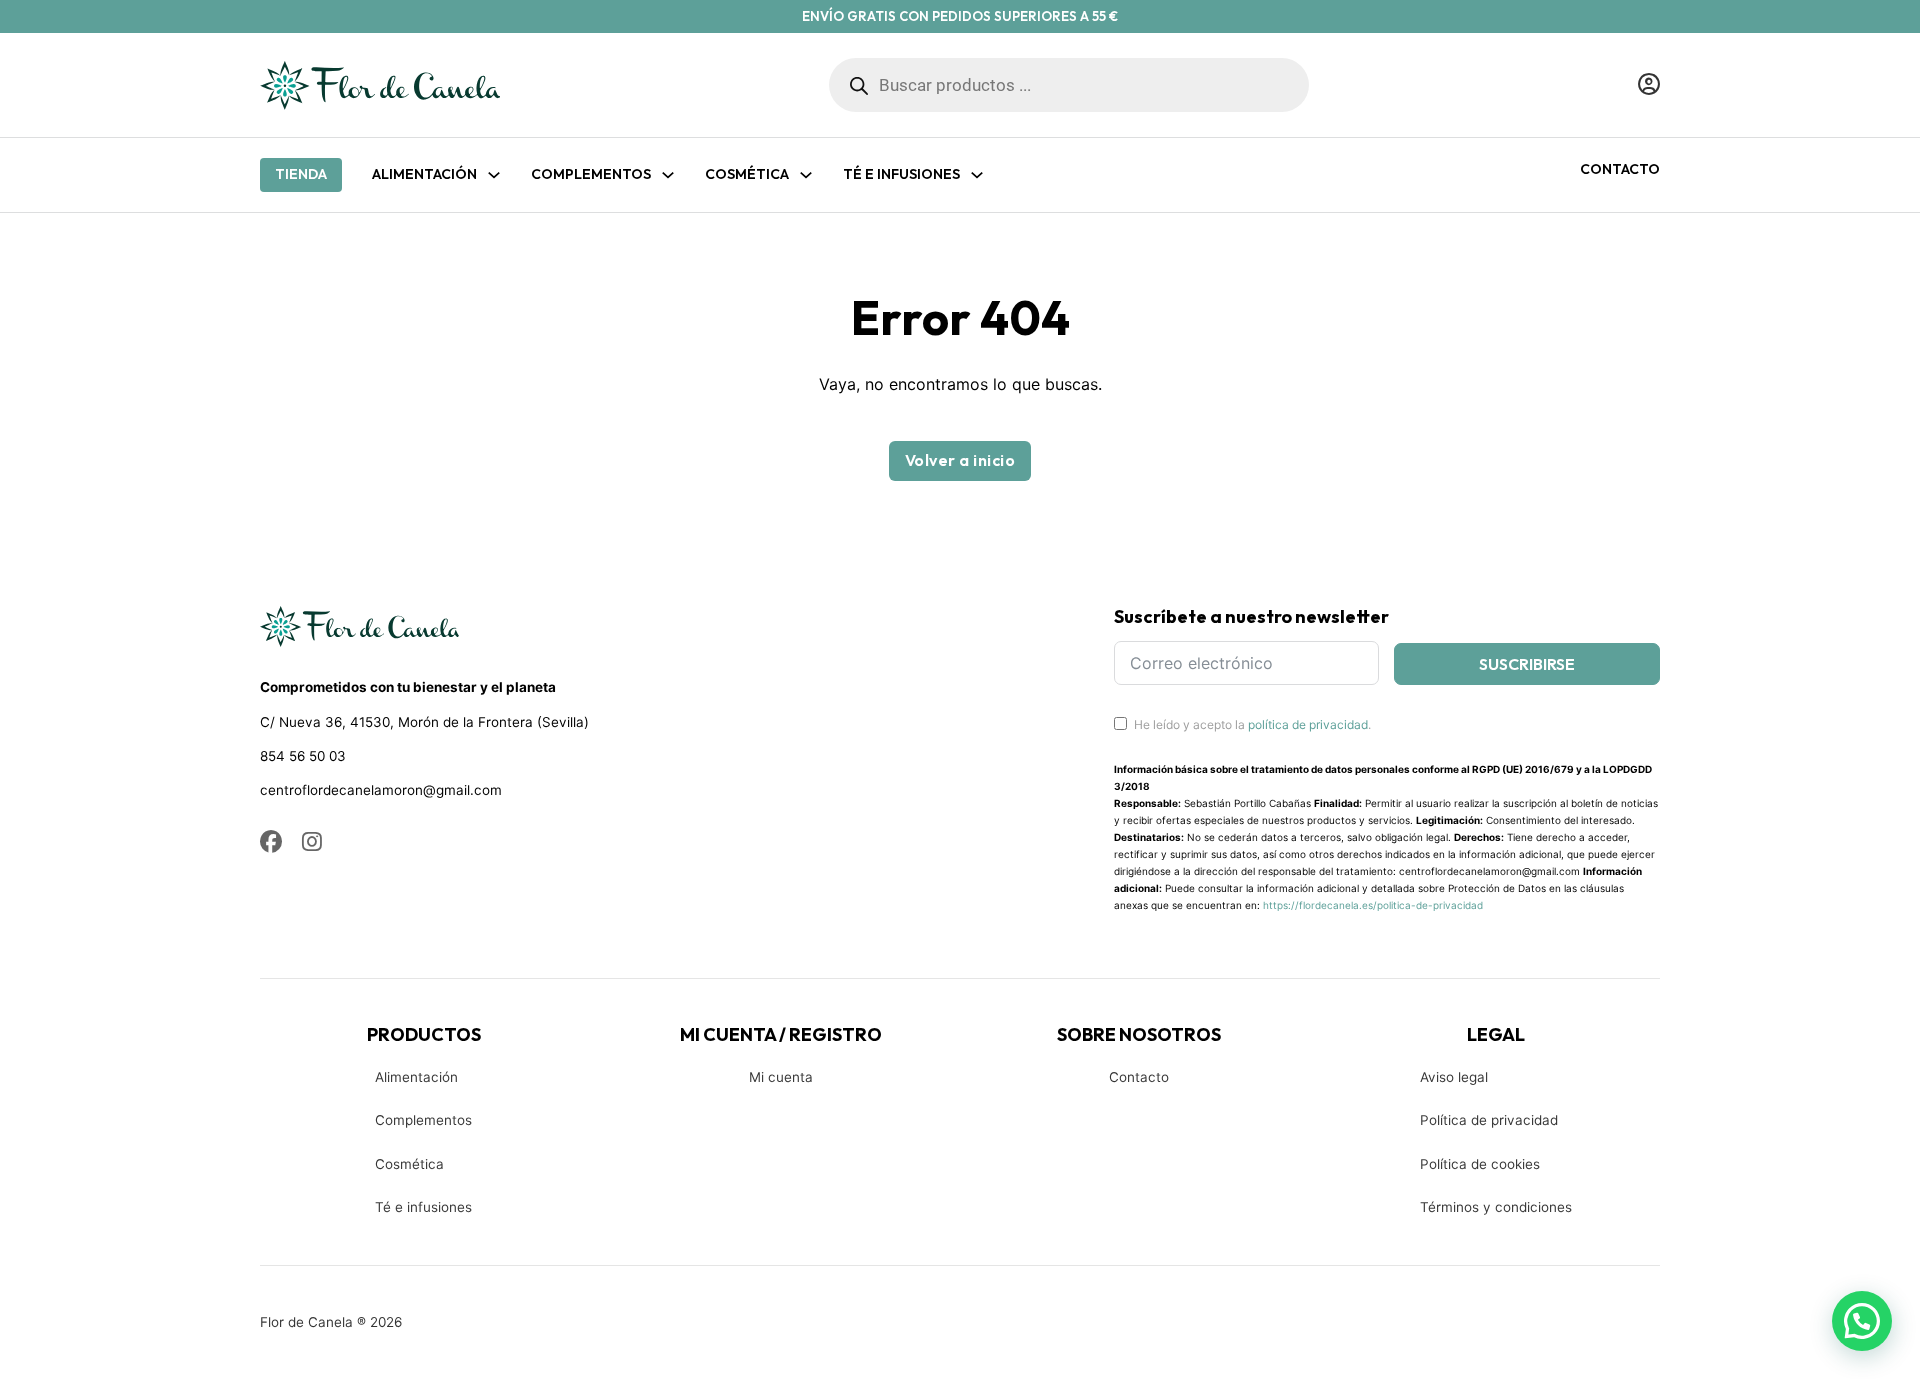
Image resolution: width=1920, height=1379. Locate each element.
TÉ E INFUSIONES (901, 174)
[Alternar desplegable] (494, 175)
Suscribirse (1527, 664)
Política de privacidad (1489, 1120)
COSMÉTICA (747, 174)
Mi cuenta (781, 1077)
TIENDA (301, 174)
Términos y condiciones (1496, 1207)
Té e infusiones (423, 1207)
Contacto (1620, 169)
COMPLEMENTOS (591, 174)
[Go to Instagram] (312, 843)
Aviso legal (1454, 1077)
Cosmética (409, 1164)
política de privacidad (1308, 724)
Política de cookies (1480, 1164)
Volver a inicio (960, 460)
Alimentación (424, 174)
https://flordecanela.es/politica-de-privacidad (1373, 905)
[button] (1862, 1321)
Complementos (423, 1120)
